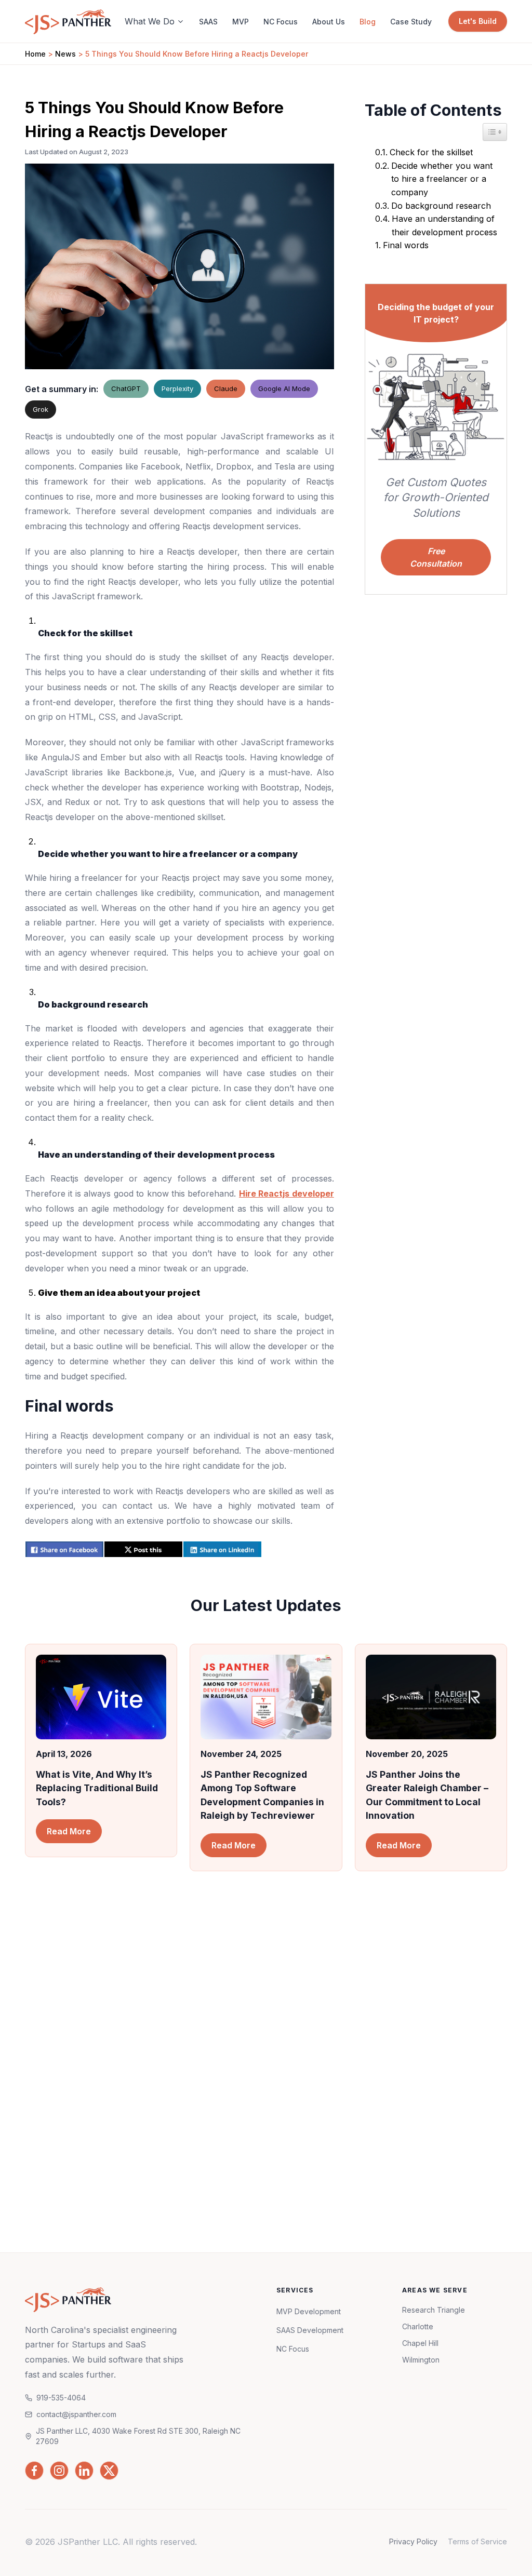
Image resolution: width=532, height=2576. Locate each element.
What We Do (150, 21)
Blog (368, 22)
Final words (405, 245)
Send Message (387, 2143)
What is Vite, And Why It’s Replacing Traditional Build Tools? (97, 1788)
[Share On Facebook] (64, 1549)
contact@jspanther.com (96, 2092)
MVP (241, 22)
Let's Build (478, 21)
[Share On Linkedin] (222, 1549)
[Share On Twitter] (143, 1549)
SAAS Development (310, 2330)
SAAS (208, 22)
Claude (226, 388)
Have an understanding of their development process (444, 225)
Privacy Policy (413, 2541)
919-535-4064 (79, 2117)
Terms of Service (477, 2541)
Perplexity (177, 388)
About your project (328, 2052)
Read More (69, 1831)
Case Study (411, 22)
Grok (41, 409)
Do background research (441, 206)
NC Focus (281, 22)
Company (414, 1959)
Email (303, 2005)
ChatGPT (126, 388)
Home (35, 54)
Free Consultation (436, 557)
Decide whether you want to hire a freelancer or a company (442, 179)
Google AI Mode (284, 388)
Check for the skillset (431, 152)
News (65, 54)
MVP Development (309, 2311)
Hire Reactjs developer (287, 1193)
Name (304, 1959)
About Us (329, 22)
